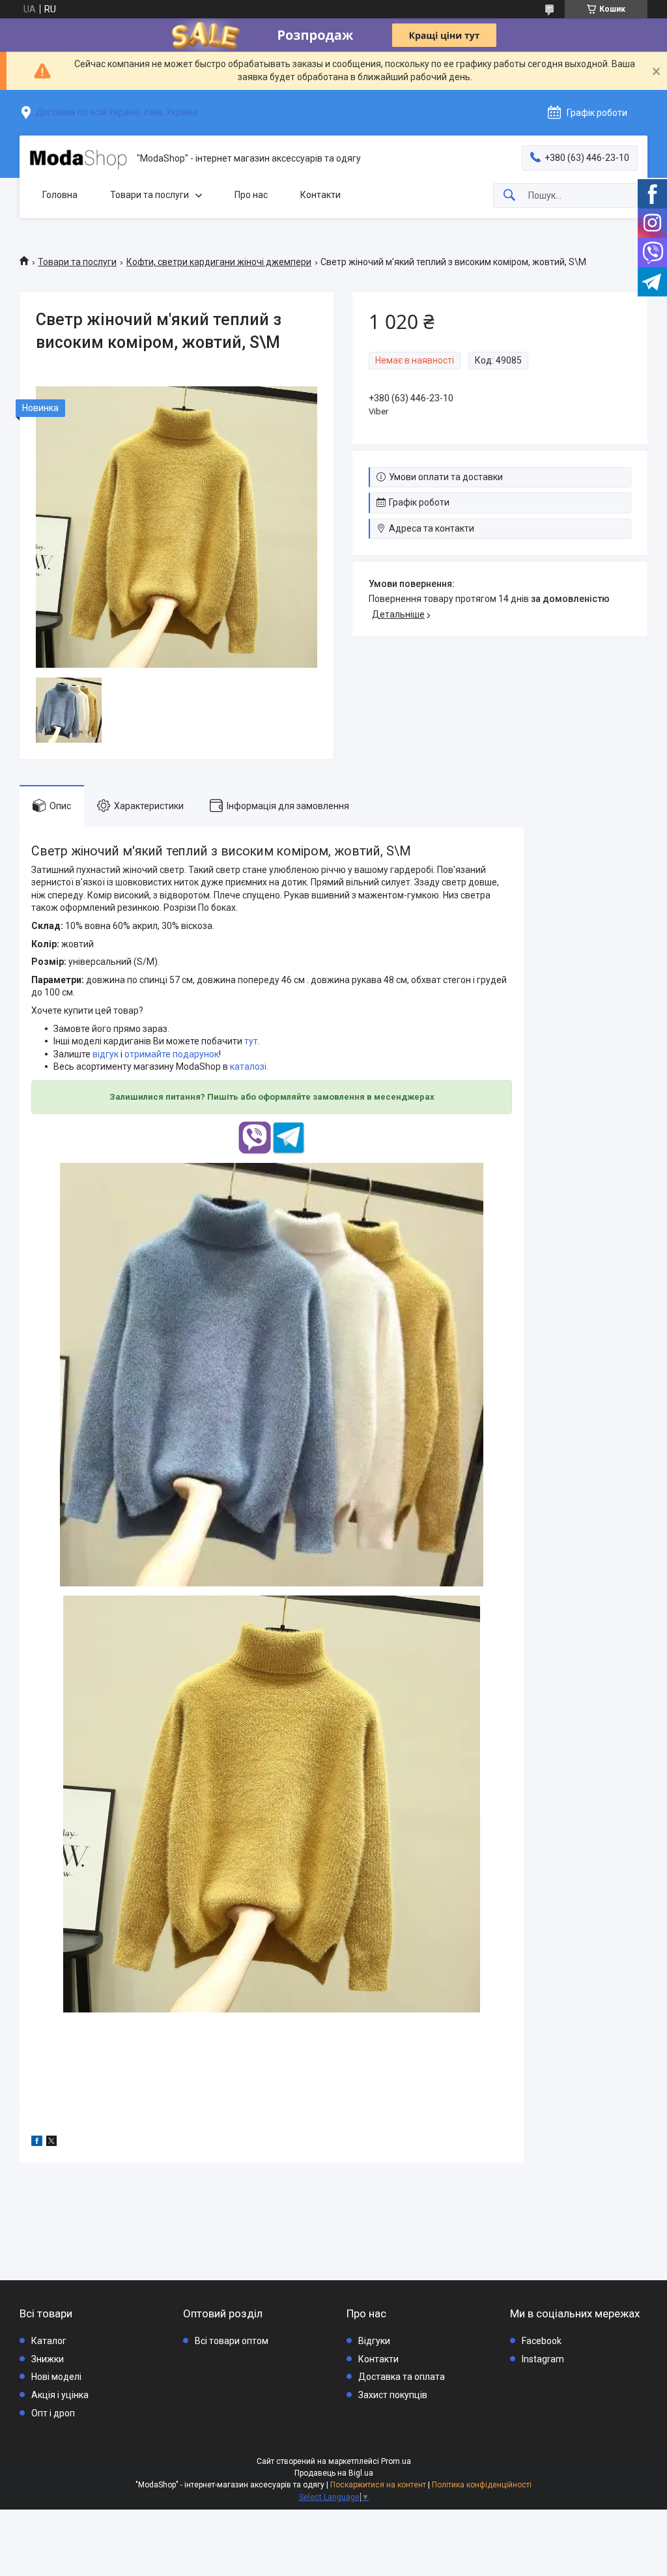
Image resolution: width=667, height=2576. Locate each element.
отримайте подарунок (172, 1054)
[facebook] (37, 2143)
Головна (60, 195)
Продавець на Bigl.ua (334, 2473)
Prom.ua (396, 2461)
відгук (106, 1054)
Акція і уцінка (60, 2395)
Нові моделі (56, 2377)
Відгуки (374, 2341)
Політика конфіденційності (482, 2485)
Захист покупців (393, 2395)
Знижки (48, 2359)
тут (251, 1041)
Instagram (543, 2359)
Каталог (49, 2341)
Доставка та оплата (402, 2377)
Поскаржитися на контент (378, 2485)
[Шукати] (509, 196)
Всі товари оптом (232, 2341)
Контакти (320, 195)
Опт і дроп (53, 2413)
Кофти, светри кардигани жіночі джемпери (219, 262)
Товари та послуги (149, 195)
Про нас (251, 195)
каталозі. (249, 1066)
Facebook (542, 2341)
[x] (51, 2143)
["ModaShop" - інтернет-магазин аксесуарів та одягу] (78, 159)
